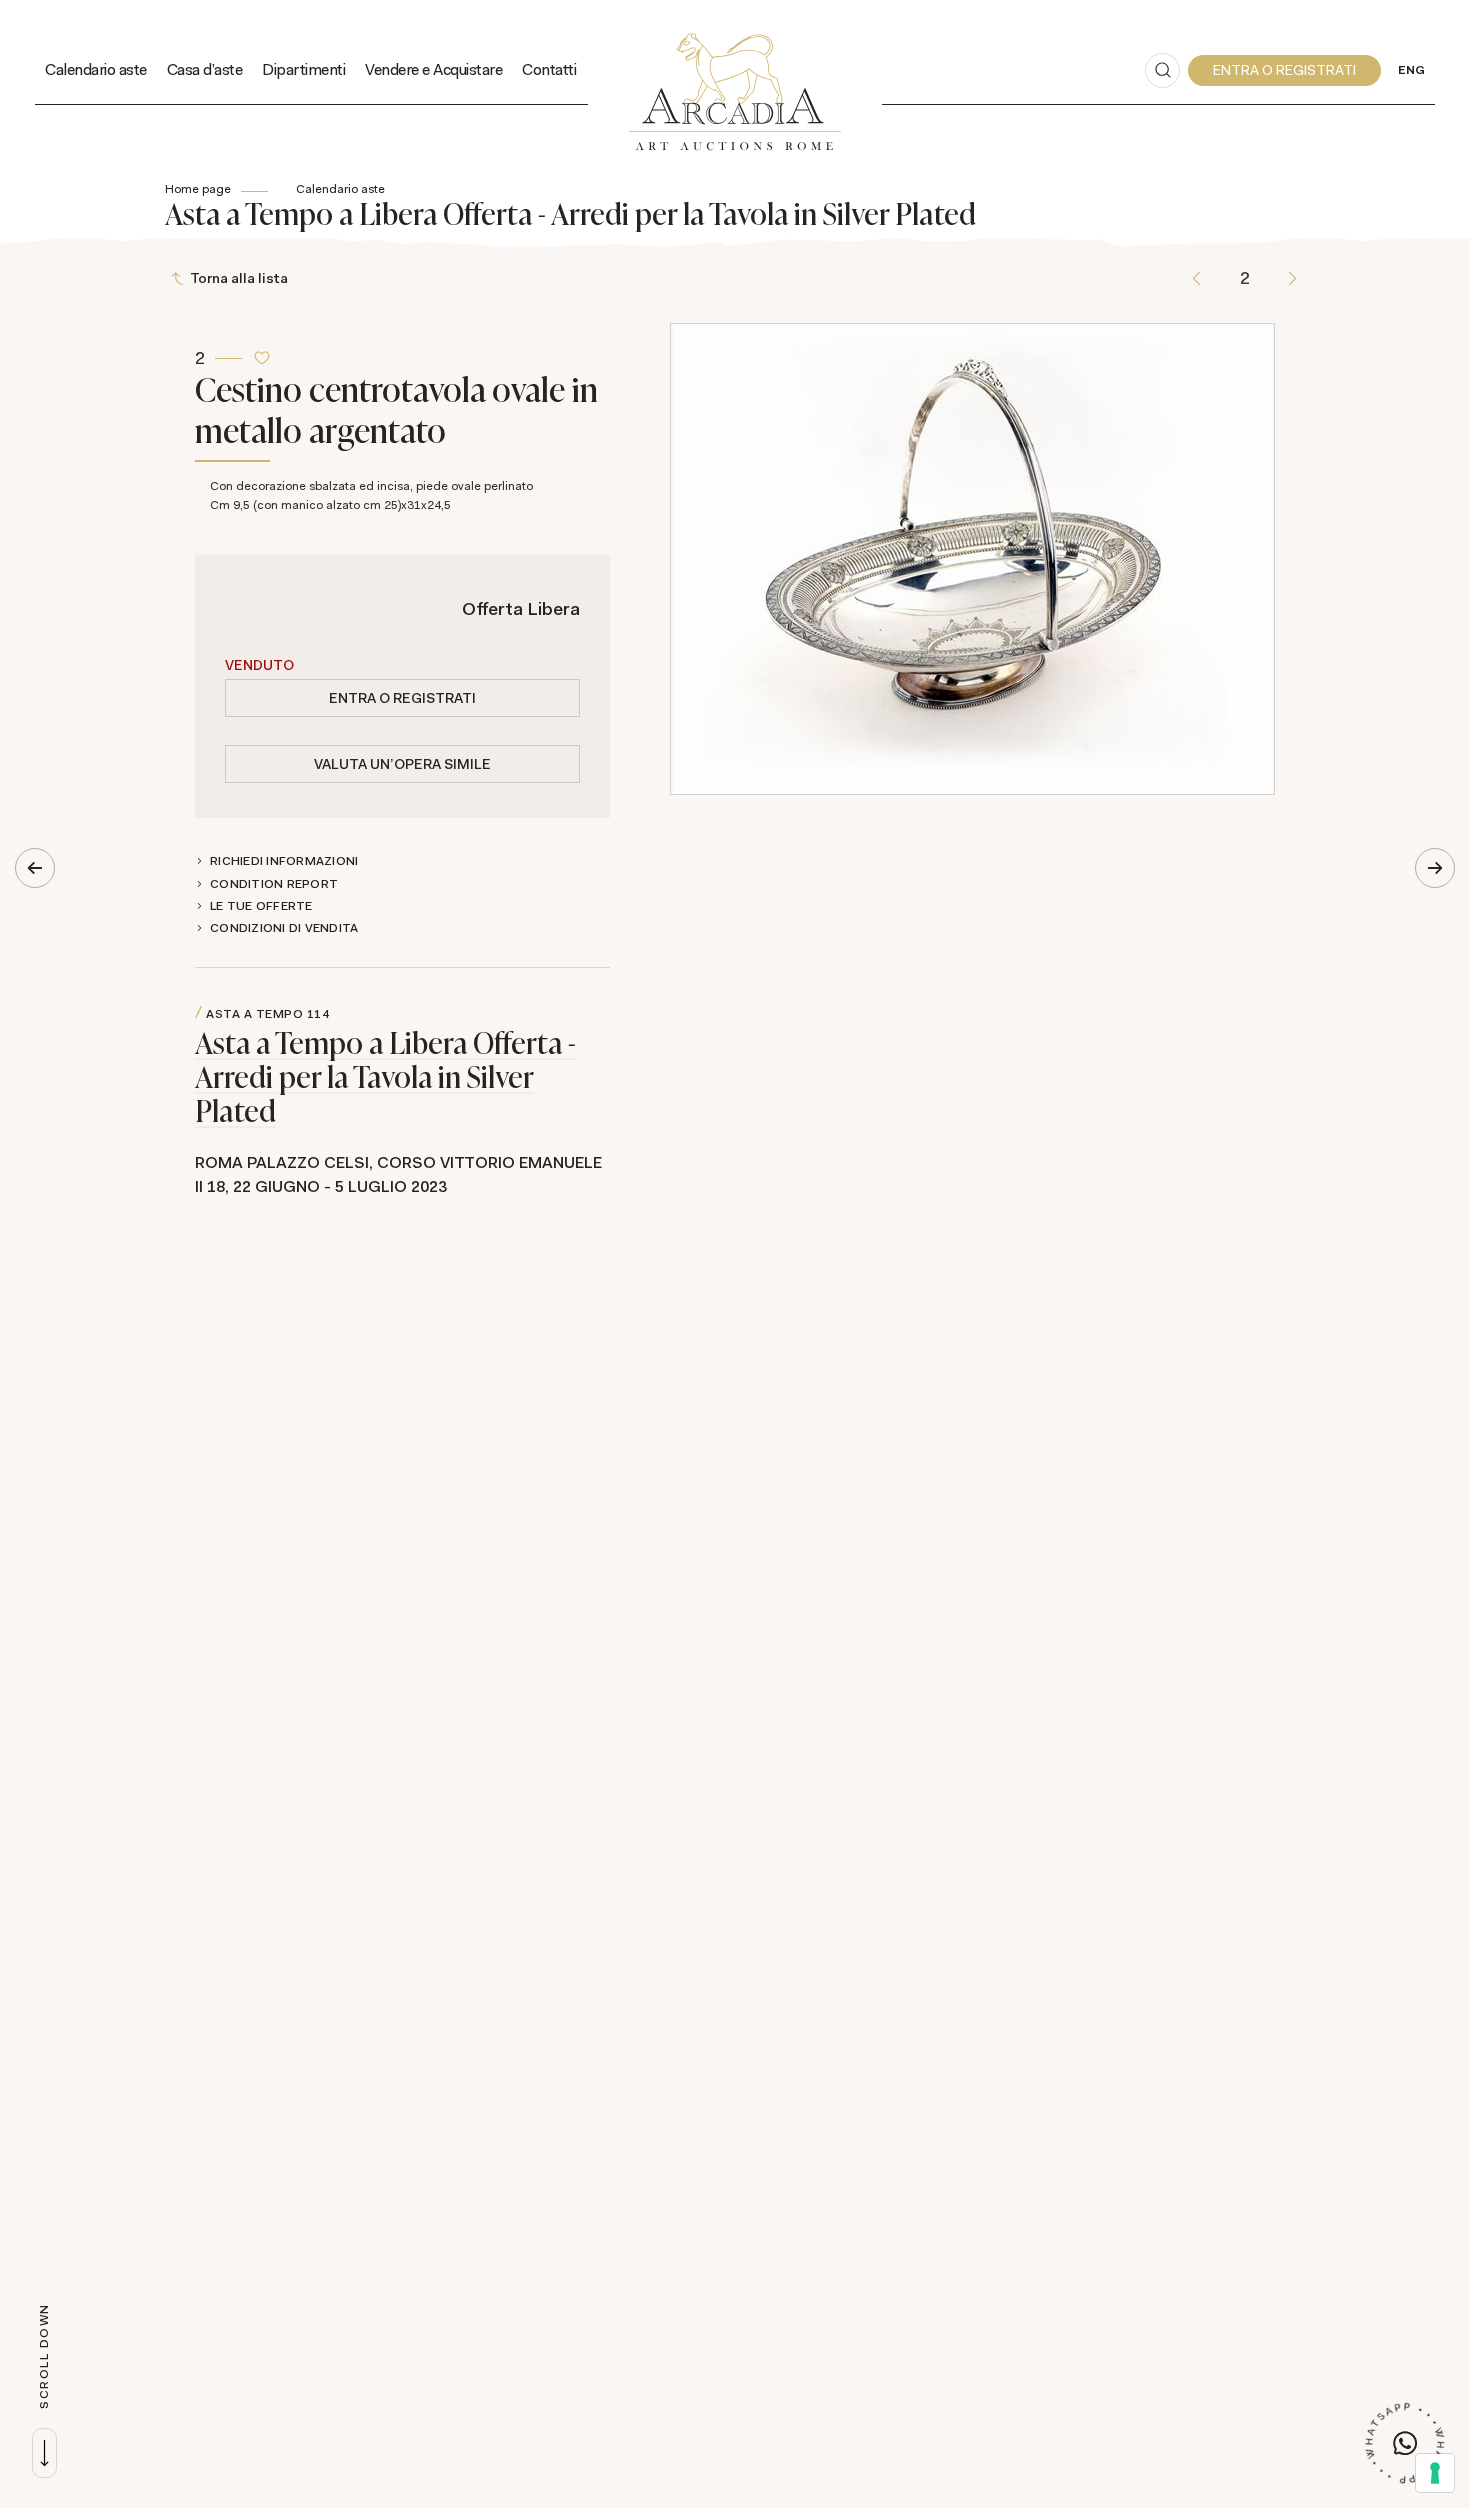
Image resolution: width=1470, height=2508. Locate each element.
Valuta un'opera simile (402, 764)
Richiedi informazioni (284, 861)
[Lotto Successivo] (1292, 278)
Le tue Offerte (261, 906)
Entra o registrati (402, 698)
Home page (198, 189)
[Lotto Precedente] (1196, 278)
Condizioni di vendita (284, 928)
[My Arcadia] (1284, 70)
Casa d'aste (205, 69)
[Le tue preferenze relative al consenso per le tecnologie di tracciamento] (1435, 2473)
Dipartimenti (303, 69)
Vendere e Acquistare (433, 69)
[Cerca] (1162, 70)
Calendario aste (96, 69)
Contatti (549, 69)
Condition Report (274, 884)
